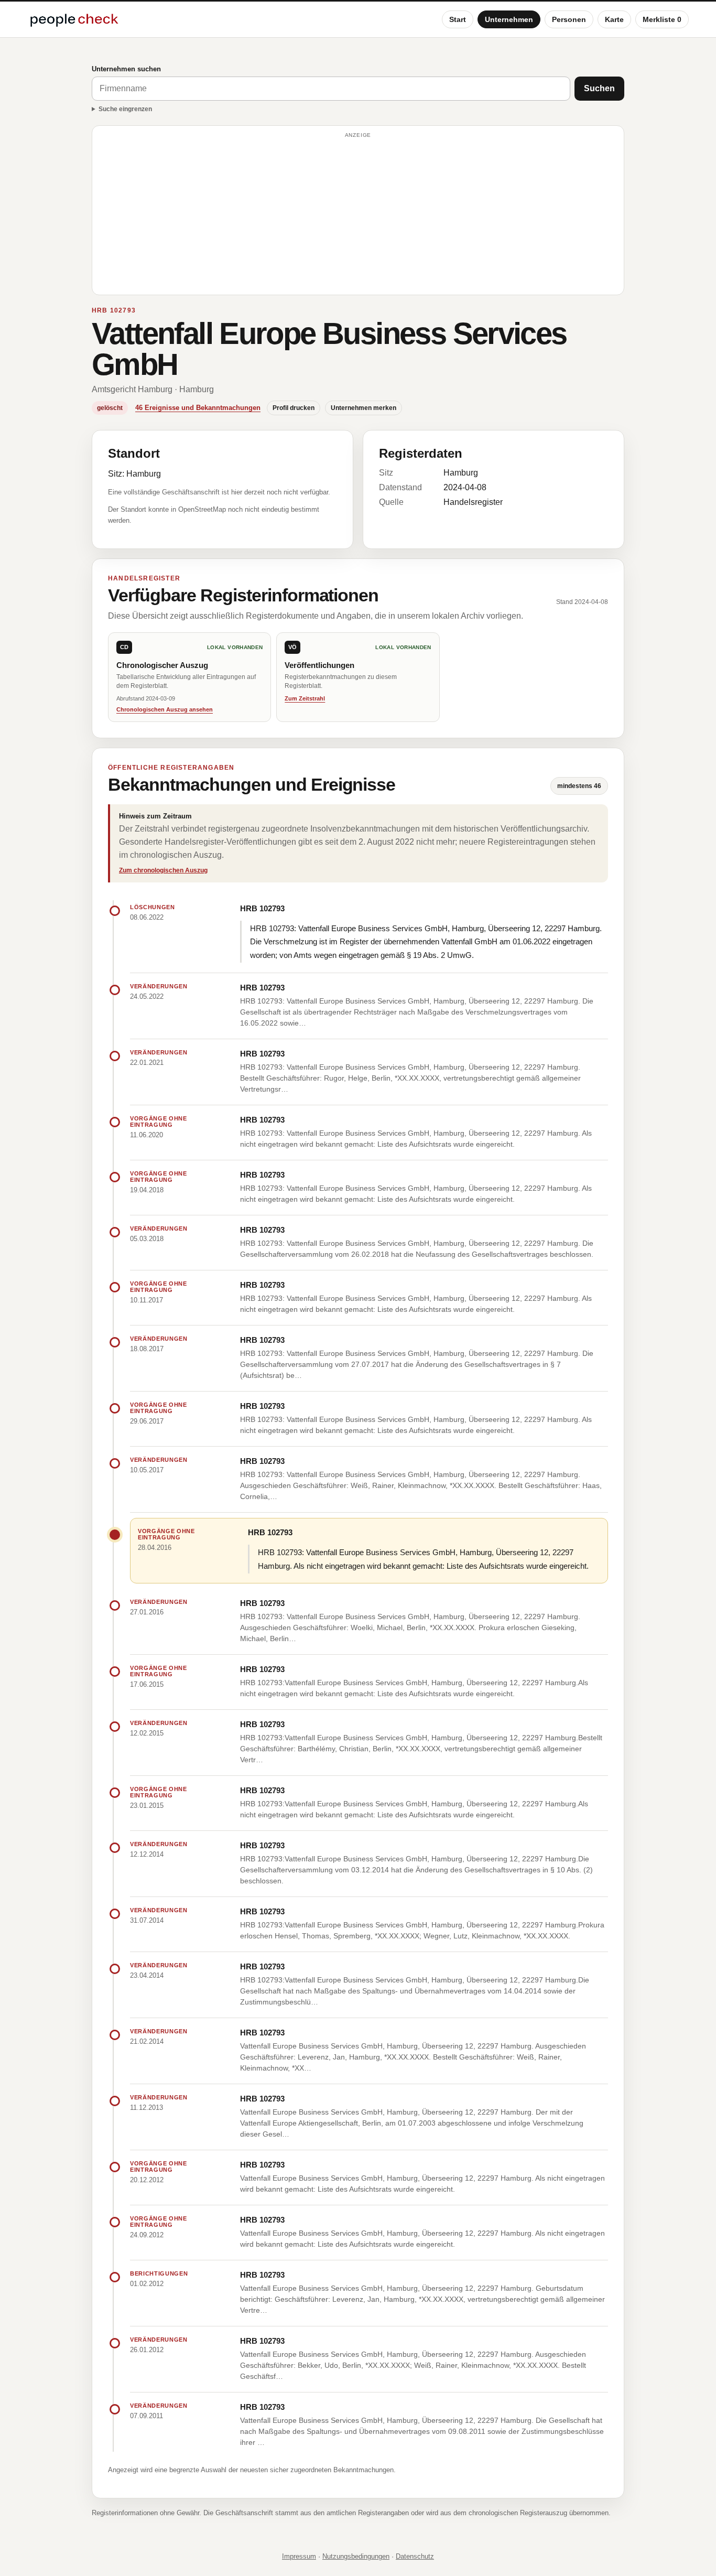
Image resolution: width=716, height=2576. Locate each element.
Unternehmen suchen (126, 69)
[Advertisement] (358, 215)
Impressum (299, 2556)
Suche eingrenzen (125, 109)
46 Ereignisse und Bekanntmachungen (198, 408)
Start (458, 19)
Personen (569, 19)
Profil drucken (294, 408)
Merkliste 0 (662, 19)
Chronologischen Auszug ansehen (165, 709)
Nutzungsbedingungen (356, 2556)
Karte (614, 19)
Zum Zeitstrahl (305, 698)
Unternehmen (509, 19)
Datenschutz (415, 2556)
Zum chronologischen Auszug (163, 870)
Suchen (599, 88)
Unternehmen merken (364, 408)
